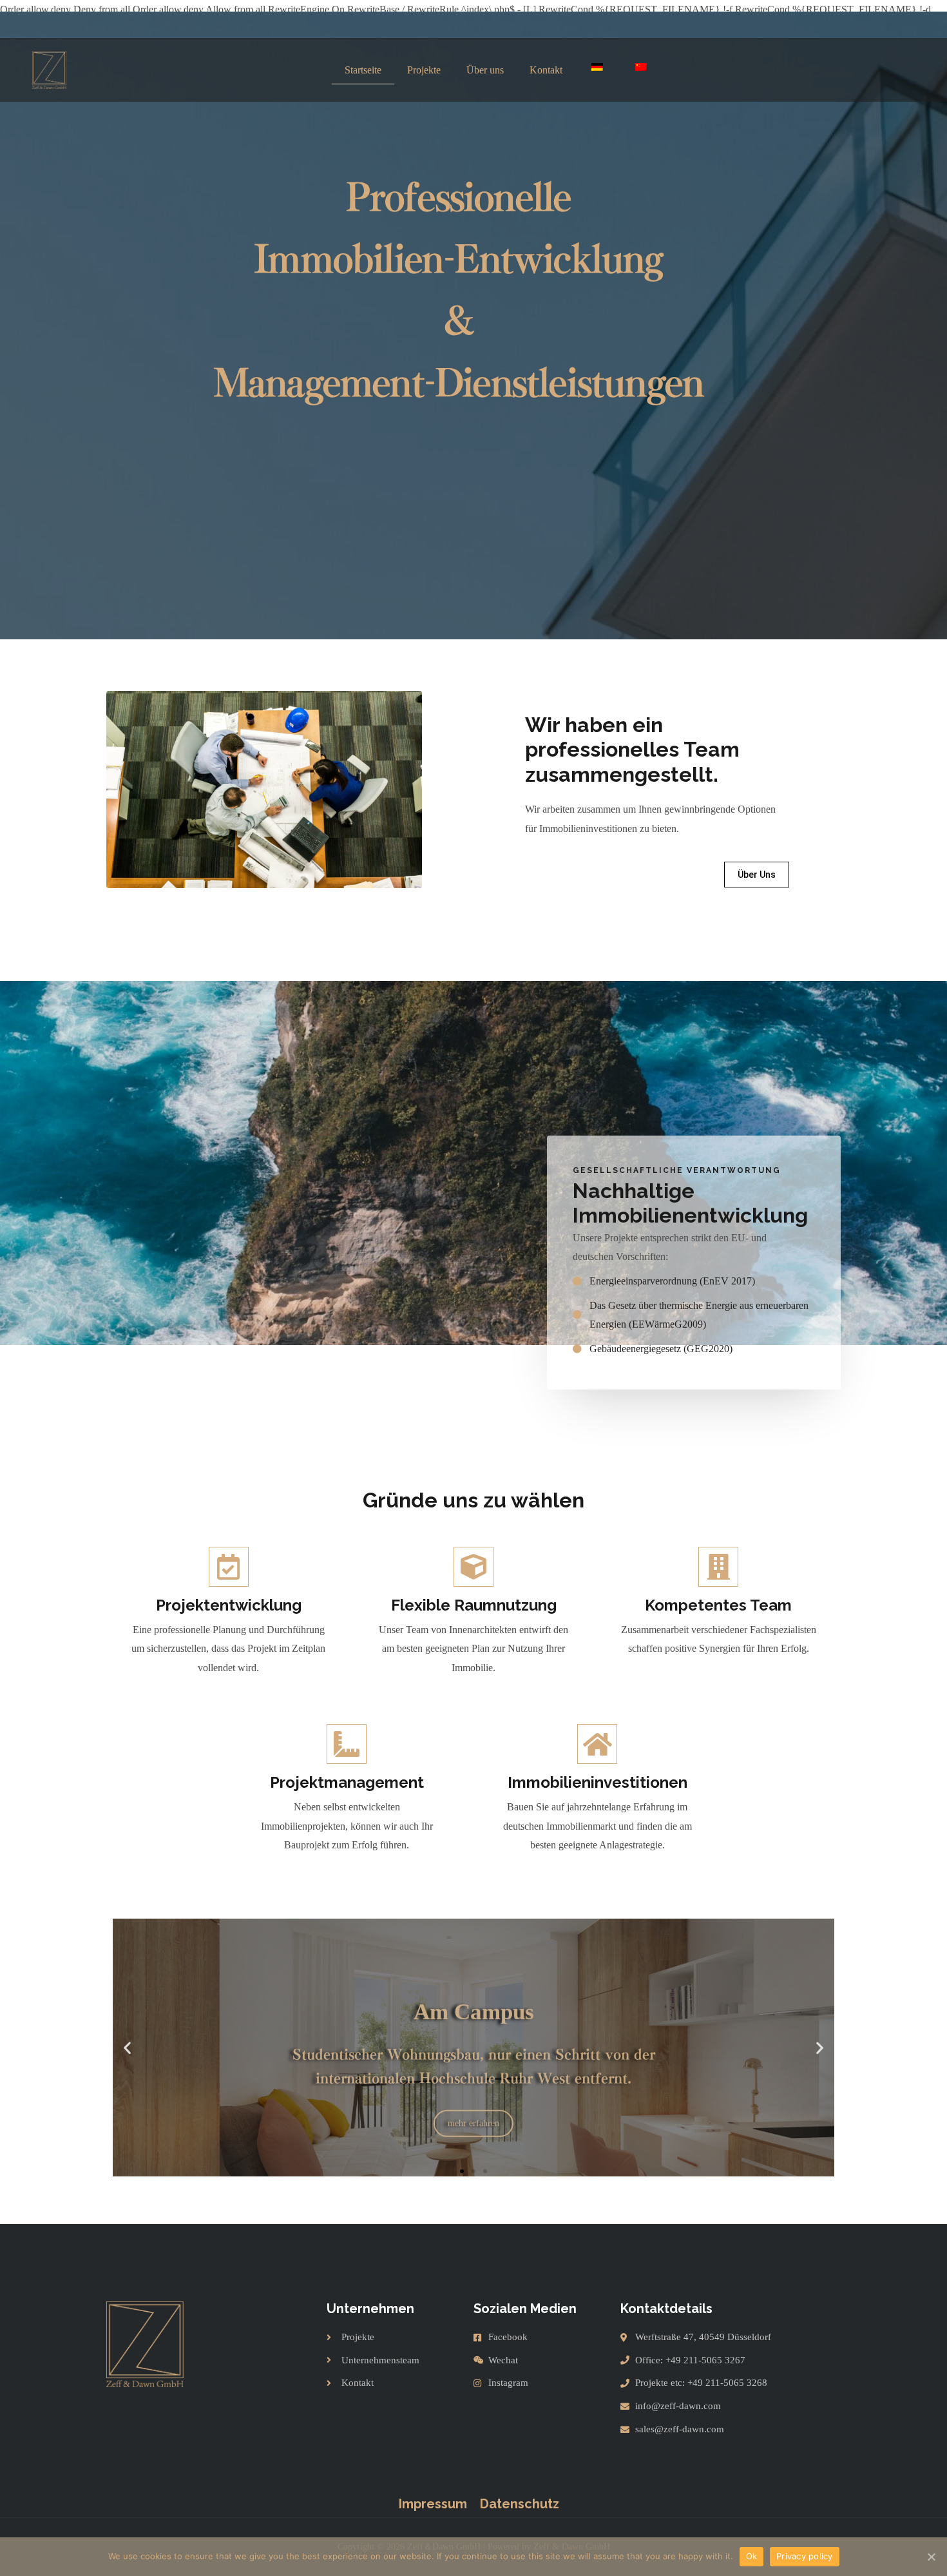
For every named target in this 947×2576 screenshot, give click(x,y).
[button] (757, 875)
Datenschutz (520, 2504)
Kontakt (546, 70)
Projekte (424, 70)
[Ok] (931, 2557)
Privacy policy (805, 2556)
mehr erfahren (473, 2102)
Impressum (433, 2504)
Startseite (363, 70)
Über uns (485, 70)
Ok (752, 2556)
